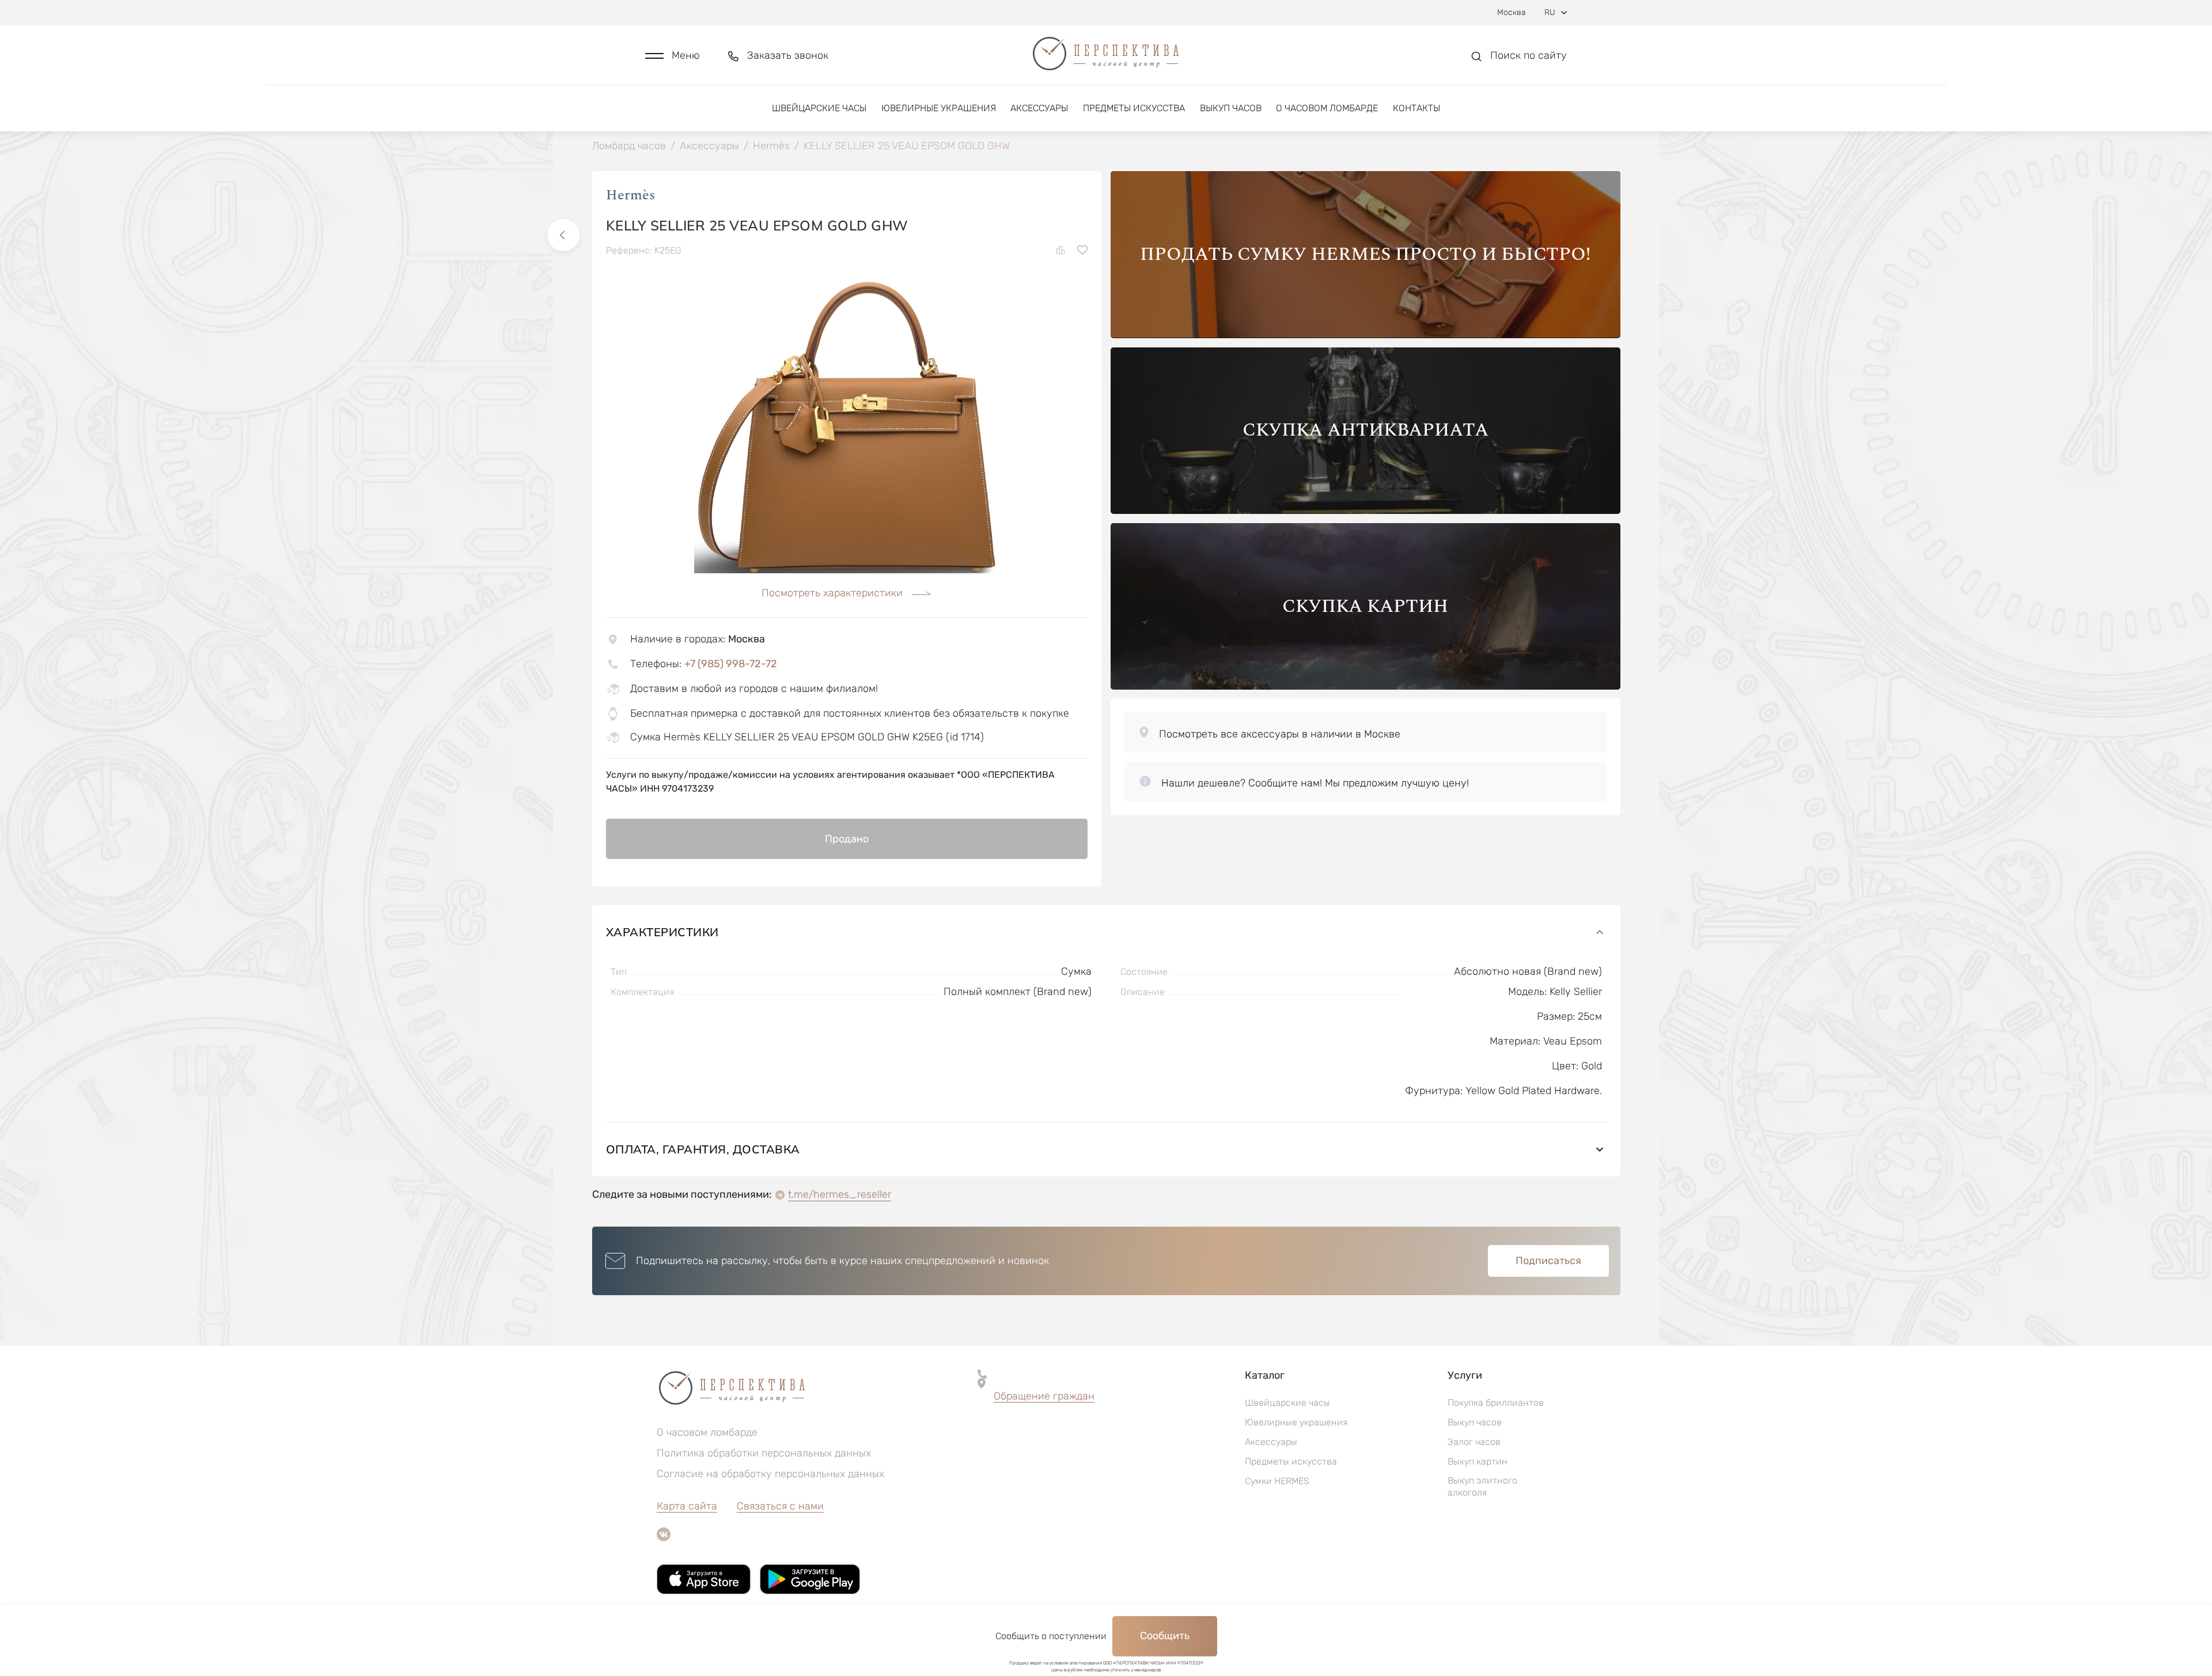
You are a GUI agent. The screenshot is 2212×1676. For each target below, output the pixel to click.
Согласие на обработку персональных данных (770, 1474)
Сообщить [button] (1165, 1636)
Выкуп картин (1478, 1461)
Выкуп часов (1231, 108)
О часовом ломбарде (1327, 108)
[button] (673, 56)
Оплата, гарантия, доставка (703, 1149)
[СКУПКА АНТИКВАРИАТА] (1366, 511)
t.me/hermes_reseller (840, 1194)
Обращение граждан (1044, 1396)
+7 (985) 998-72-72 (731, 664)
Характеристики (662, 932)
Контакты (1416, 108)
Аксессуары (1039, 108)
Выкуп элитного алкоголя (1482, 1486)
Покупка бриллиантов (1496, 1403)
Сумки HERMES (1277, 1481)
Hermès (630, 195)
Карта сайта (687, 1506)
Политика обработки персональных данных (764, 1453)
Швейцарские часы (819, 108)
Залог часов (1474, 1442)
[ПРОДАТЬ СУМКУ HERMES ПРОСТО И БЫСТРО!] (1366, 335)
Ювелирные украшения (939, 108)
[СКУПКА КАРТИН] (1366, 686)
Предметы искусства (1134, 108)
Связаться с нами (780, 1506)
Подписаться (1548, 1261)
